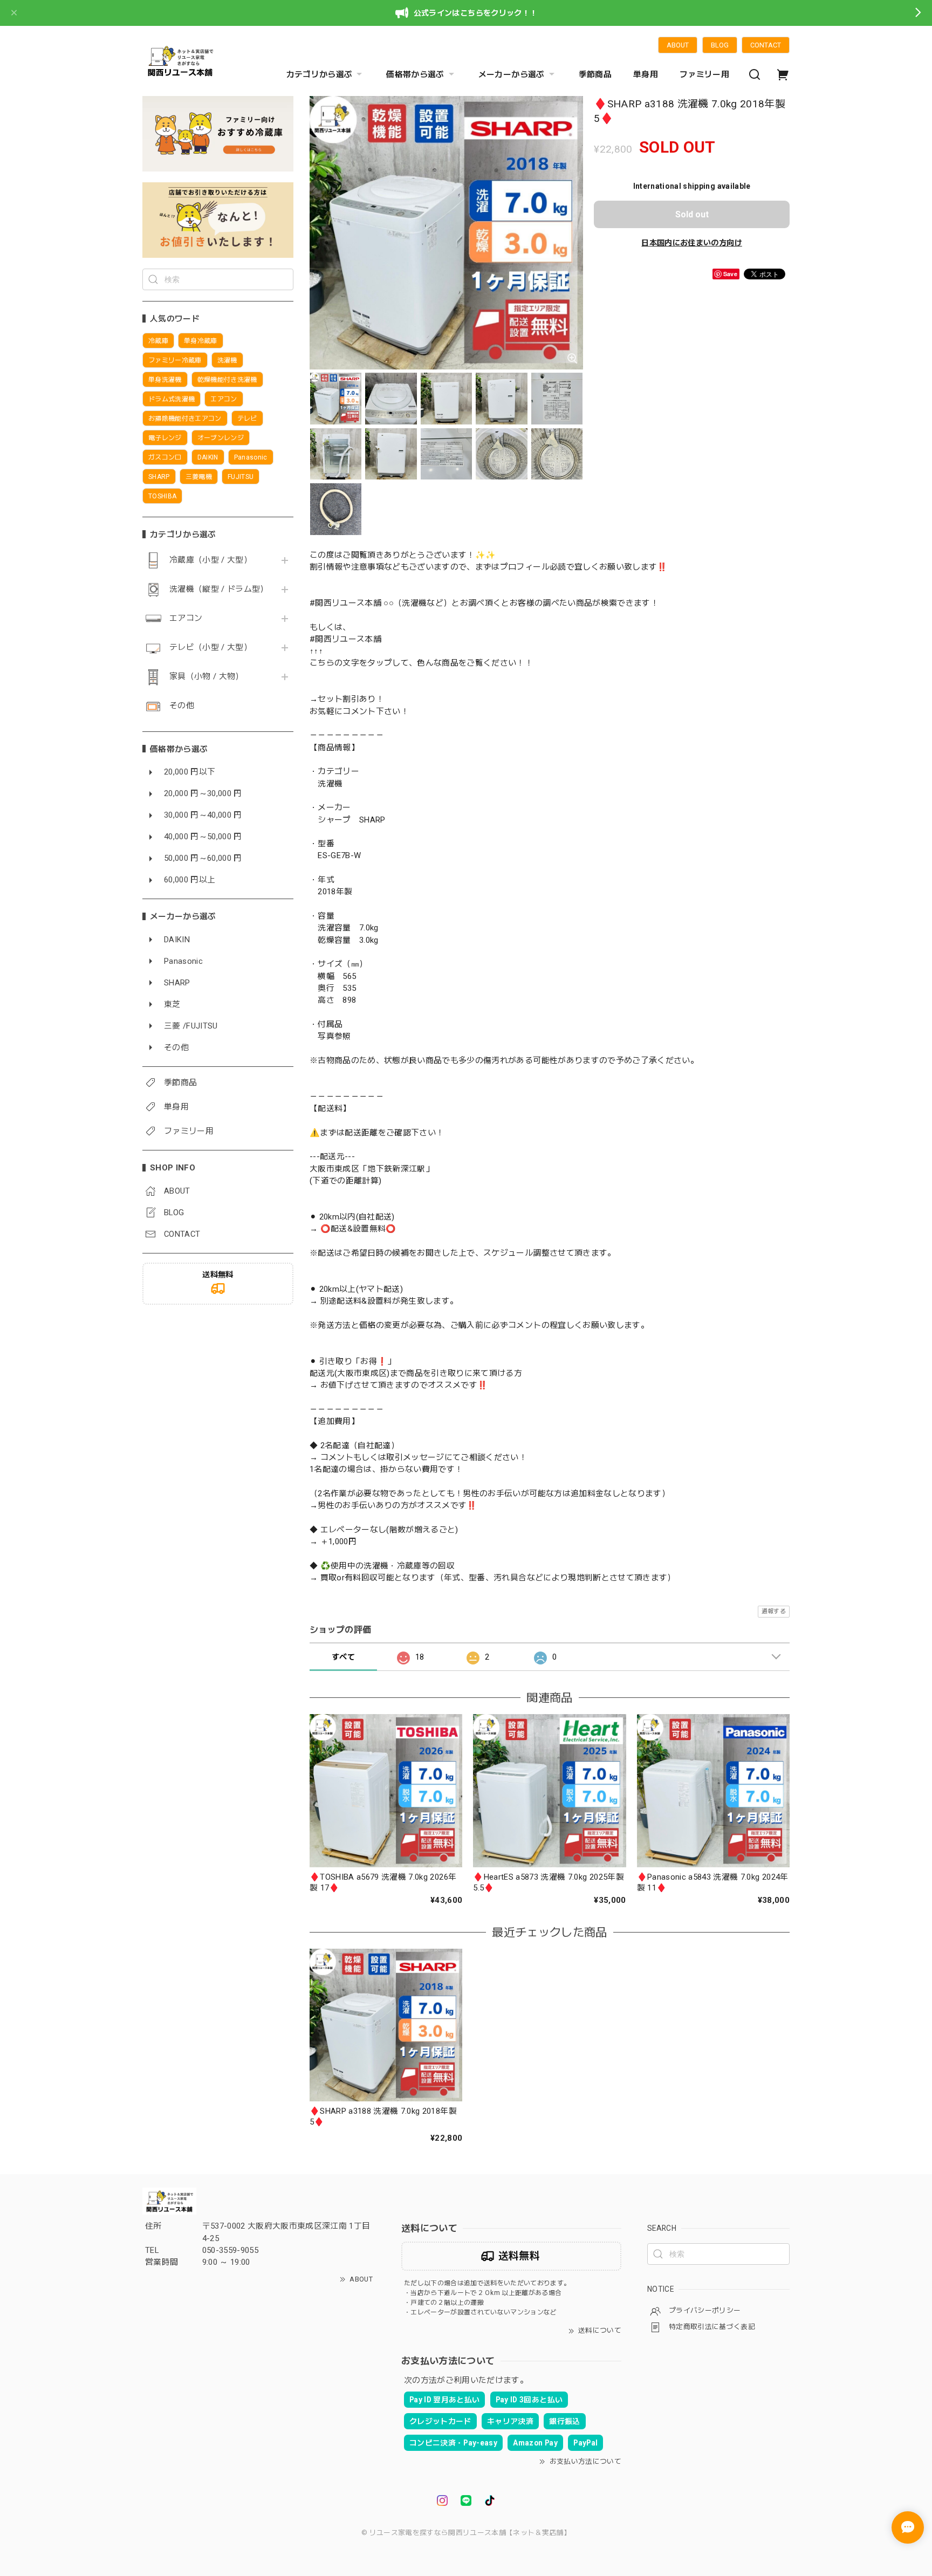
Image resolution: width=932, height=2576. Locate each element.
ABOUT (678, 45)
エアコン (186, 618)
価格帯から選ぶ (415, 74)
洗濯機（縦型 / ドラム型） (219, 589)
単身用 (646, 74)
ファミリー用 (704, 74)
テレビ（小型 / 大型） (211, 648)
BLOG (720, 45)
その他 (182, 706)
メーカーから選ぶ (512, 74)
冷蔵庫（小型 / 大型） (211, 560)
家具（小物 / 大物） (207, 677)
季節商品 (595, 74)
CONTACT (766, 45)
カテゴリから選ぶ (320, 74)
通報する (774, 1611)
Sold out (692, 214)
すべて (343, 1657)
